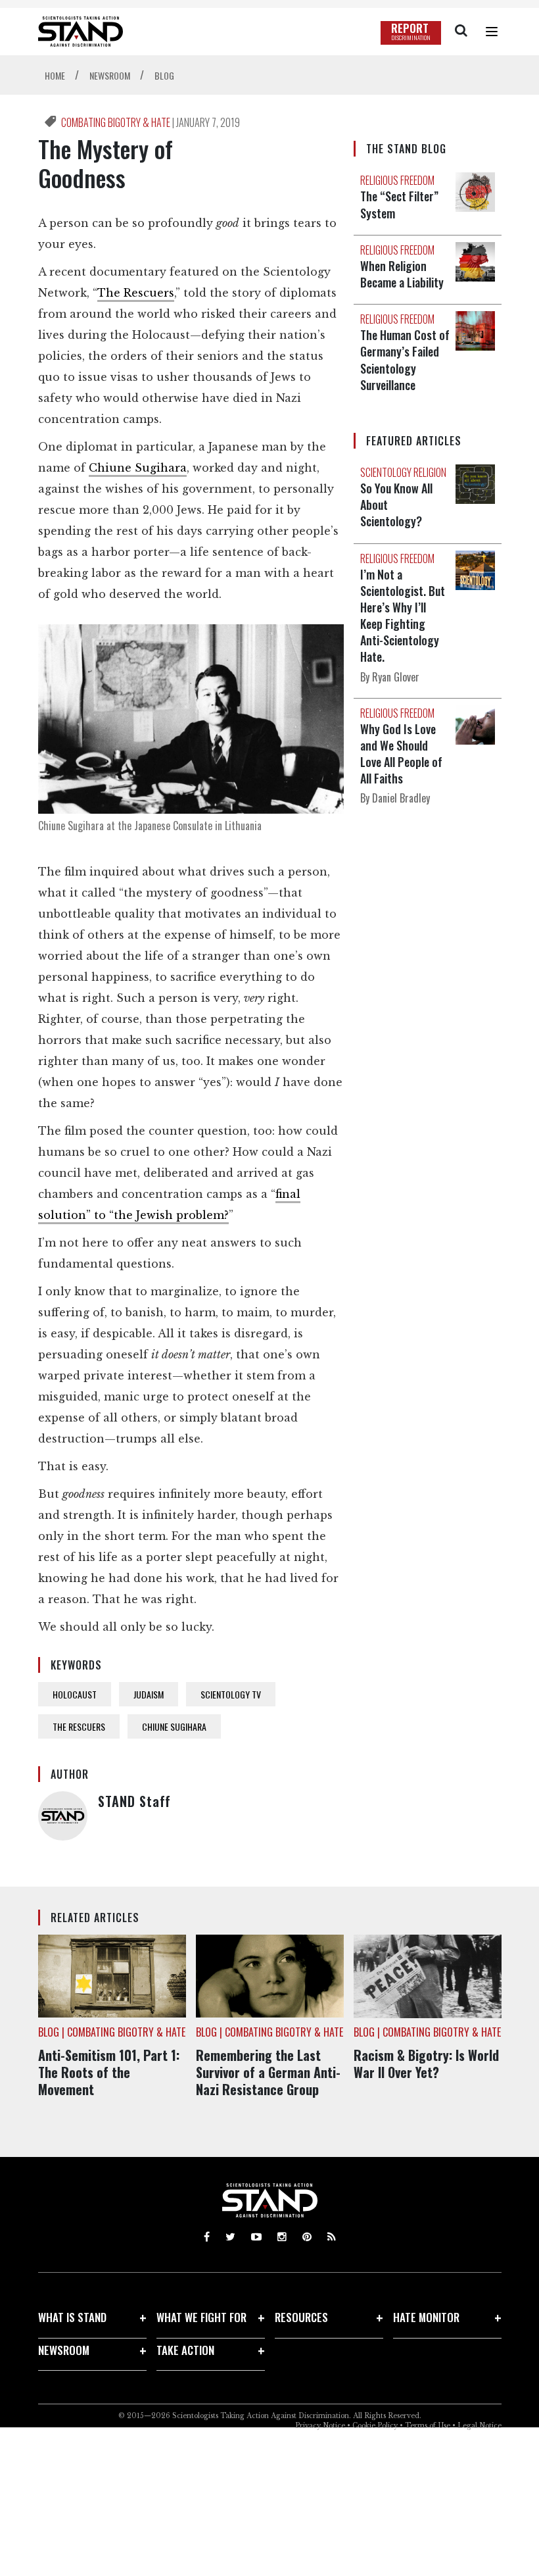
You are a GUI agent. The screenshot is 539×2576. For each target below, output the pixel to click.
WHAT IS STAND (72, 2317)
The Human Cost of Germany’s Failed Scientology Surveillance (405, 360)
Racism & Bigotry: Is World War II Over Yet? (426, 2064)
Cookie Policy (375, 2426)
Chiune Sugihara (138, 468)
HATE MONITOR (426, 2317)
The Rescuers (136, 293)
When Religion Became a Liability (402, 274)
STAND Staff (134, 1801)
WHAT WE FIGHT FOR (201, 2317)
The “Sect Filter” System (399, 204)
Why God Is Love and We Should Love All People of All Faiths (401, 754)
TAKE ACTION (185, 2350)
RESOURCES (301, 2317)
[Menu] (492, 32)
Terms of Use (428, 2426)
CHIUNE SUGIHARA (174, 1726)
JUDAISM (149, 1694)
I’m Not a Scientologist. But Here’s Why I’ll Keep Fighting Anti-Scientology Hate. (403, 616)
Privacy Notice (320, 2426)
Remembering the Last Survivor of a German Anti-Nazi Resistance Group (268, 2072)
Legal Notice (480, 2426)
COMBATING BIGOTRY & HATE (117, 122)
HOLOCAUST (75, 1694)
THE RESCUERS (79, 1726)
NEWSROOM (64, 2350)
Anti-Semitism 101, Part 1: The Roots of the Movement (109, 2072)
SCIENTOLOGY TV (231, 1694)
